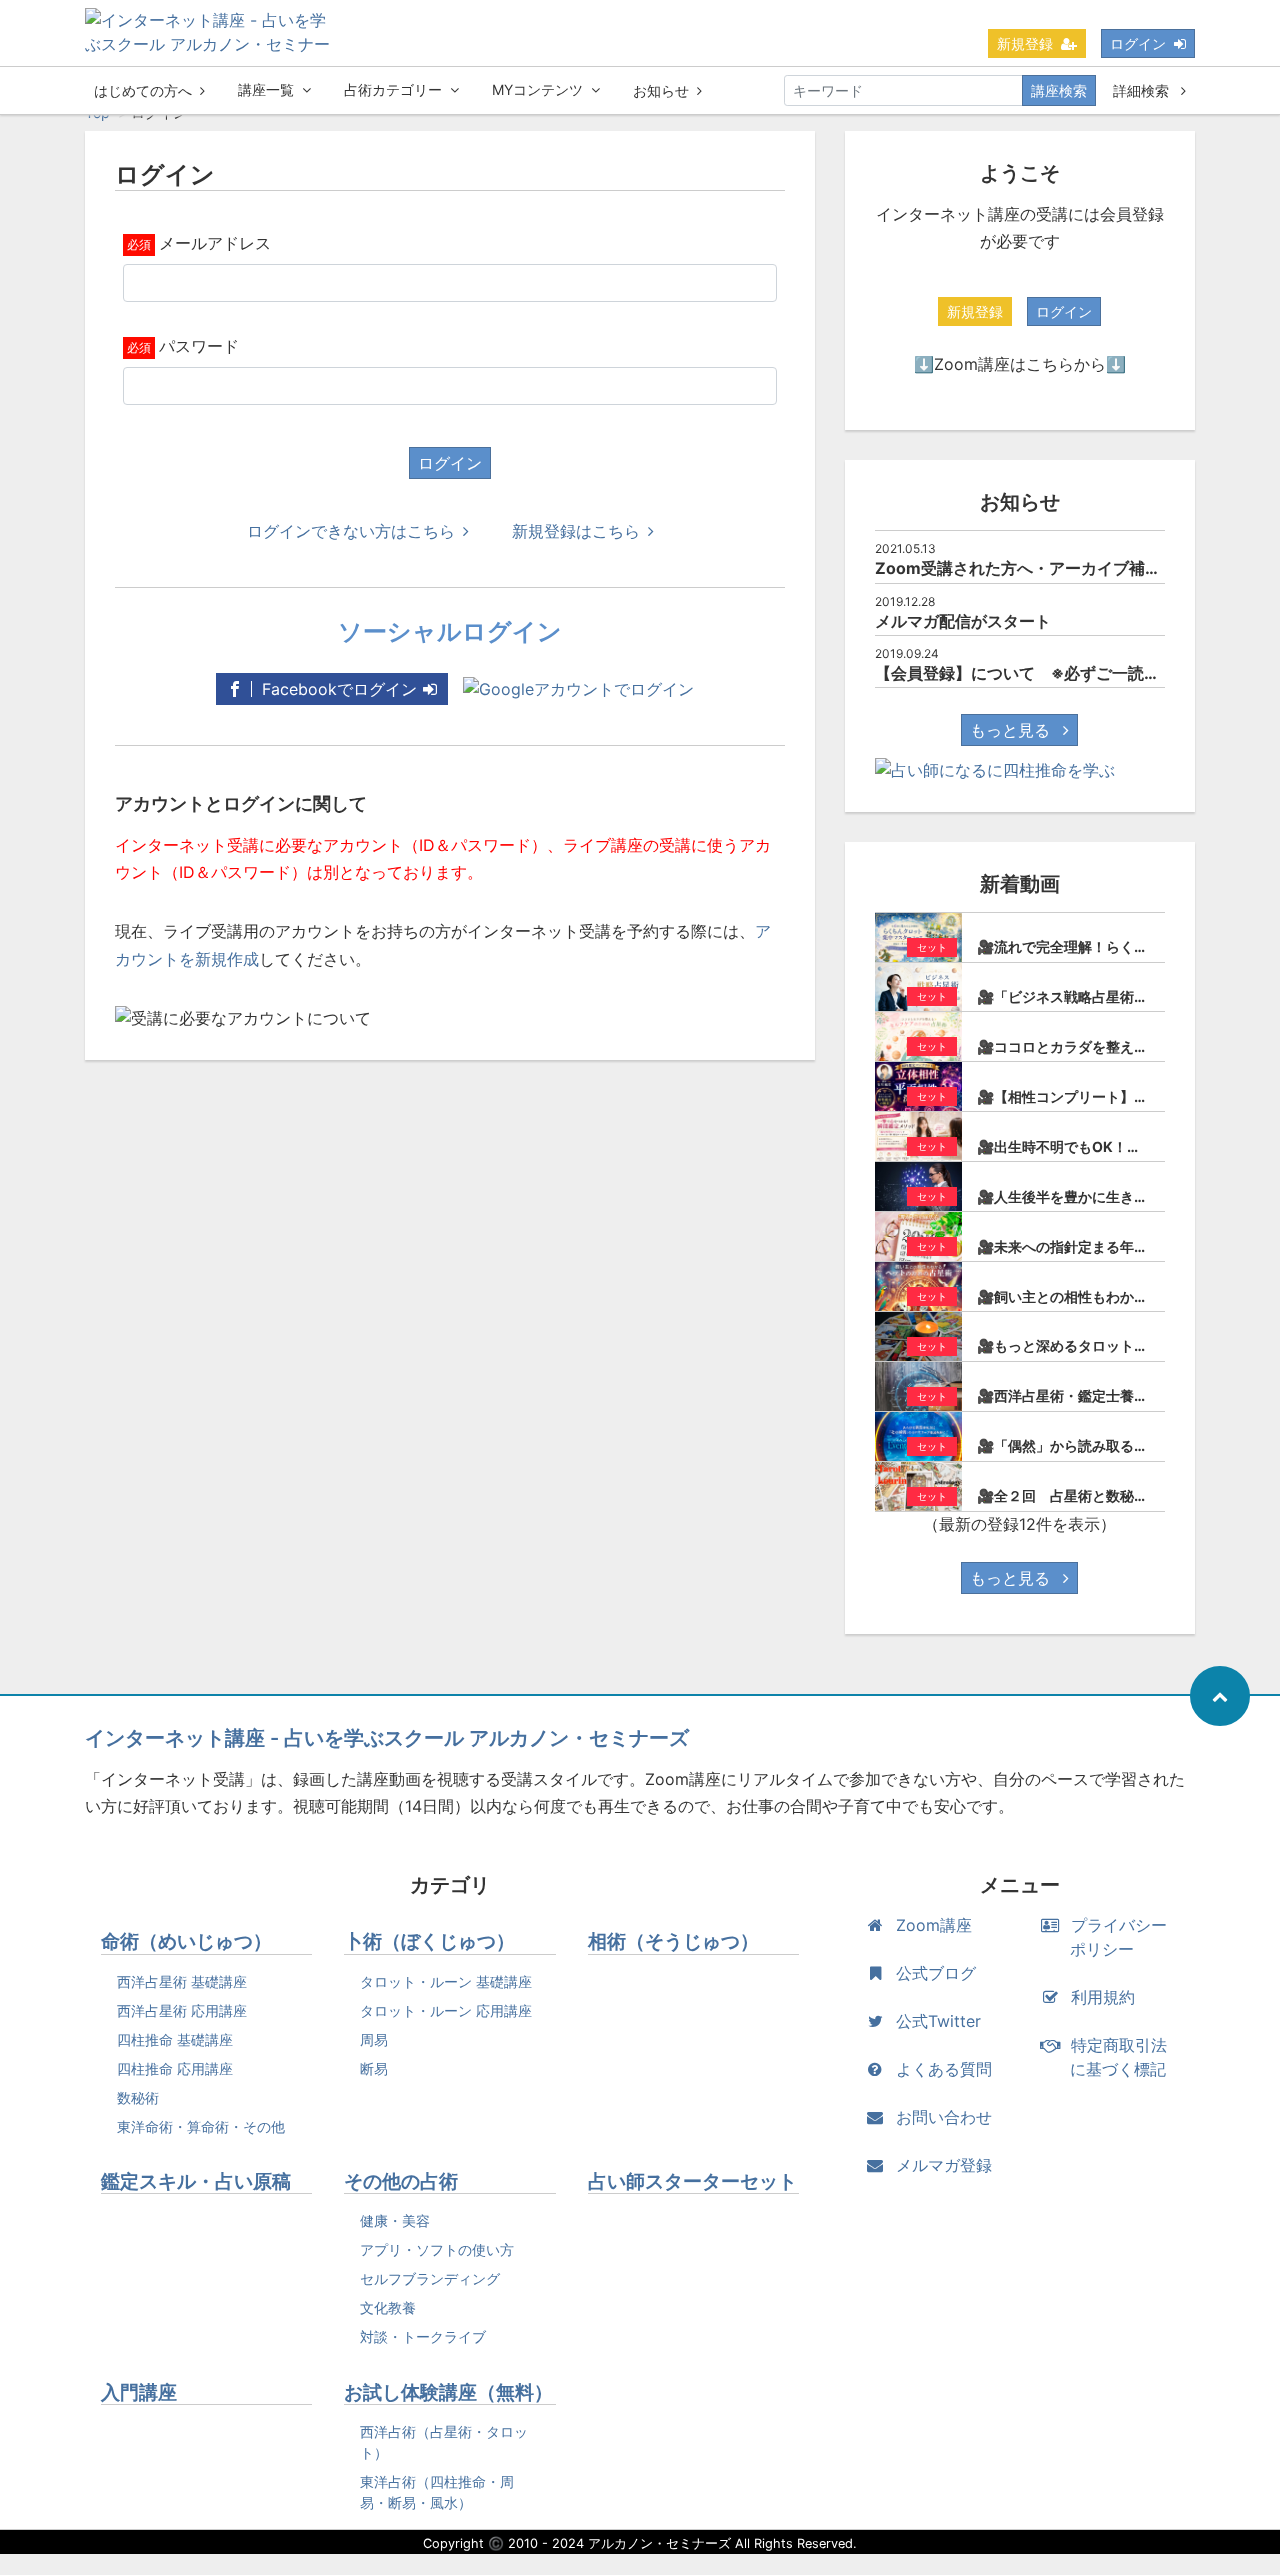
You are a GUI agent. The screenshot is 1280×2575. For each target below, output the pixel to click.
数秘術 (138, 2097)
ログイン (1138, 43)
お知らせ (661, 90)
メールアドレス (215, 243)
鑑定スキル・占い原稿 (196, 2181)
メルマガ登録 (944, 2165)
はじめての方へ (143, 90)
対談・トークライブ (423, 2336)
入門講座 (139, 2392)
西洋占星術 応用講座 (182, 2010)
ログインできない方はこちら (351, 531)
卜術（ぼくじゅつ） (429, 1941)
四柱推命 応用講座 (175, 2068)
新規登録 (1025, 43)
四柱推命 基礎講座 (175, 2039)
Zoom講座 (934, 1925)
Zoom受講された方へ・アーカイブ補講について (1050, 568)
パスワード (199, 346)
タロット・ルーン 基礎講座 (446, 1981)
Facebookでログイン (337, 689)
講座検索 (1059, 90)
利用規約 (1103, 1997)
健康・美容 (395, 2220)
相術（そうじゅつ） (673, 1941)
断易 (374, 2068)
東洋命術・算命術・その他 (201, 2126)
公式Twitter (938, 2021)
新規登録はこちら (576, 531)
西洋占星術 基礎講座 (182, 1981)
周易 (374, 2039)
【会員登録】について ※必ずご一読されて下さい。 (1065, 673)
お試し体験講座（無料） (448, 2392)
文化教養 (388, 2307)
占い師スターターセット (692, 2181)
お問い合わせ (944, 2117)
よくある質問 (944, 2069)
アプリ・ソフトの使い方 (437, 2249)
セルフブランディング (430, 2278)
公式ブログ (936, 1973)
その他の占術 (401, 2181)
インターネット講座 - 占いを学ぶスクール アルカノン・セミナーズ (387, 1738)
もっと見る (1012, 730)
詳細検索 (1143, 90)
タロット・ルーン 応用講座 (446, 2010)
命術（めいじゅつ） (186, 1941)
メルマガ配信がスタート (963, 621)
